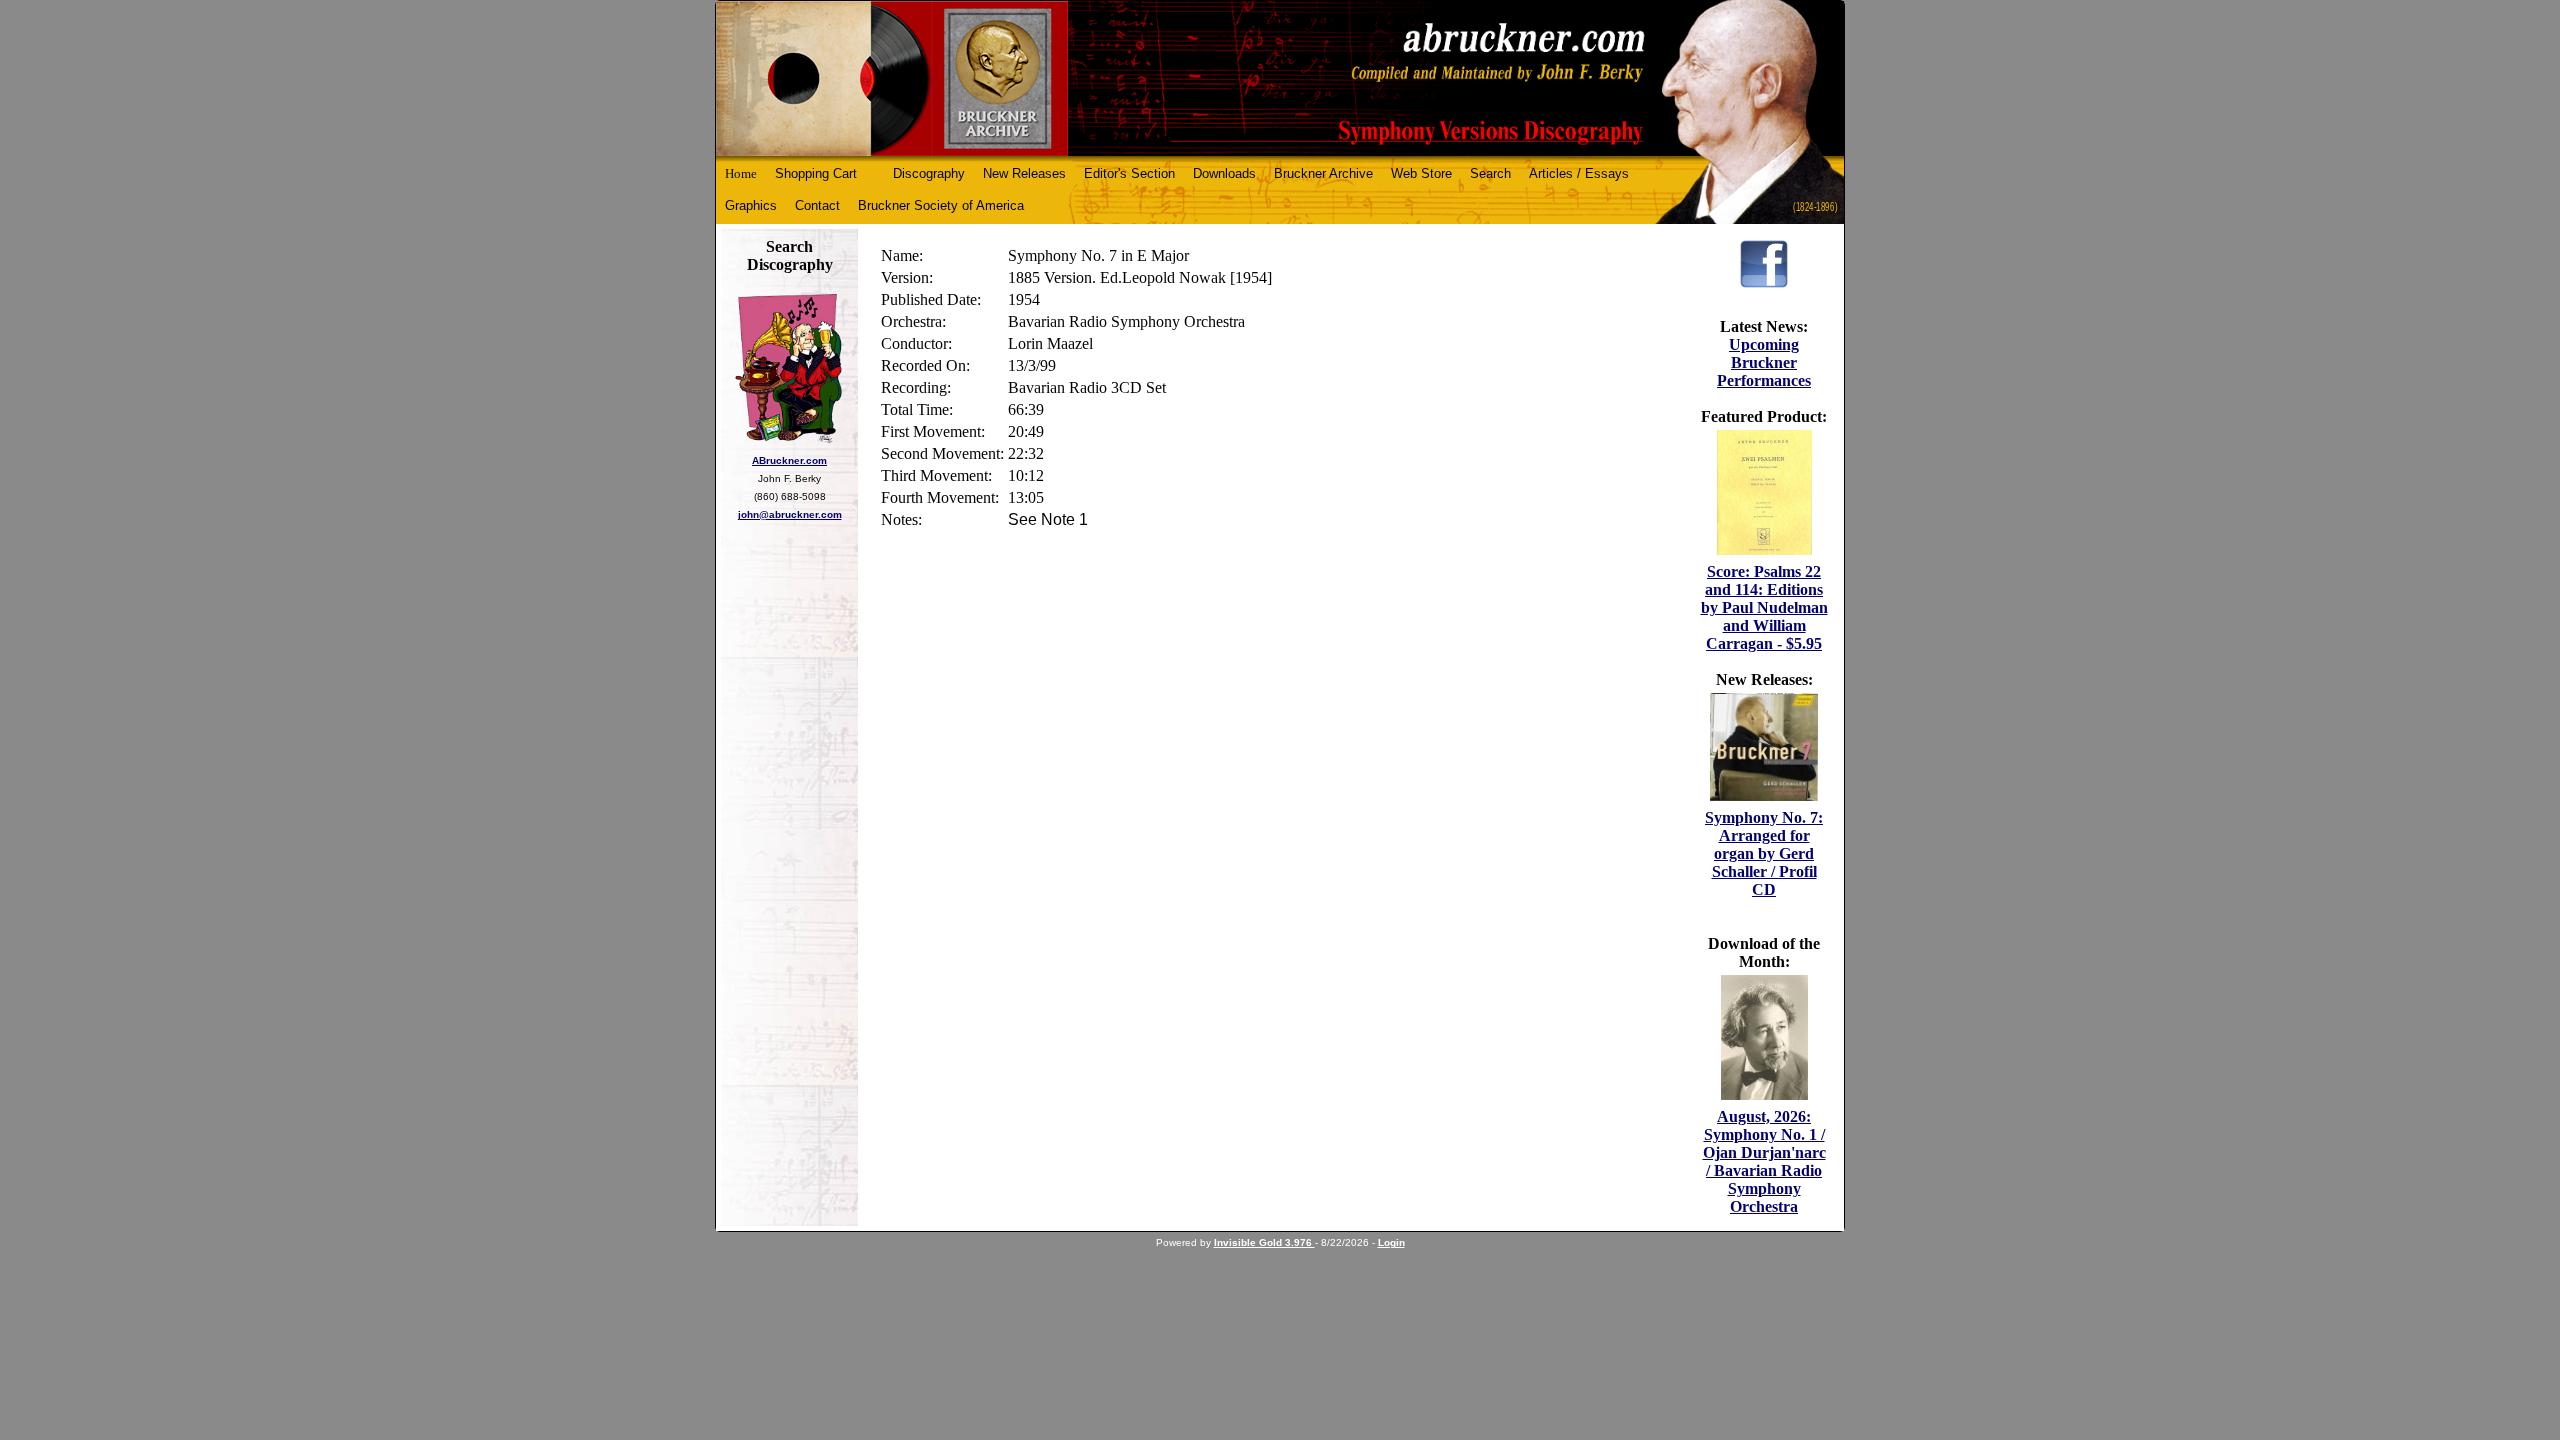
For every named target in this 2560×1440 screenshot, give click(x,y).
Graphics (751, 205)
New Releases (1024, 173)
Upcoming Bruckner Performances (1764, 362)
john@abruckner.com (790, 514)
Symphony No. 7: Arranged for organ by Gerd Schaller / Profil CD (1764, 853)
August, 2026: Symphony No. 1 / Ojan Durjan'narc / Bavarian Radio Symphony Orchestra (1764, 1161)
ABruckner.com (789, 460)
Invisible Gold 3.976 (1264, 1242)
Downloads (1224, 173)
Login (1391, 1242)
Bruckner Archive (1323, 173)
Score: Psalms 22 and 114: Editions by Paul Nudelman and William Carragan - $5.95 (1764, 607)
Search (1490, 173)
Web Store (1421, 173)
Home (741, 173)
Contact (817, 205)
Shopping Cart (816, 173)
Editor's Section (1129, 173)
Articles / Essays (1579, 173)
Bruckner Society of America (941, 205)
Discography (929, 173)
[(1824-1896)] (1280, 78)
